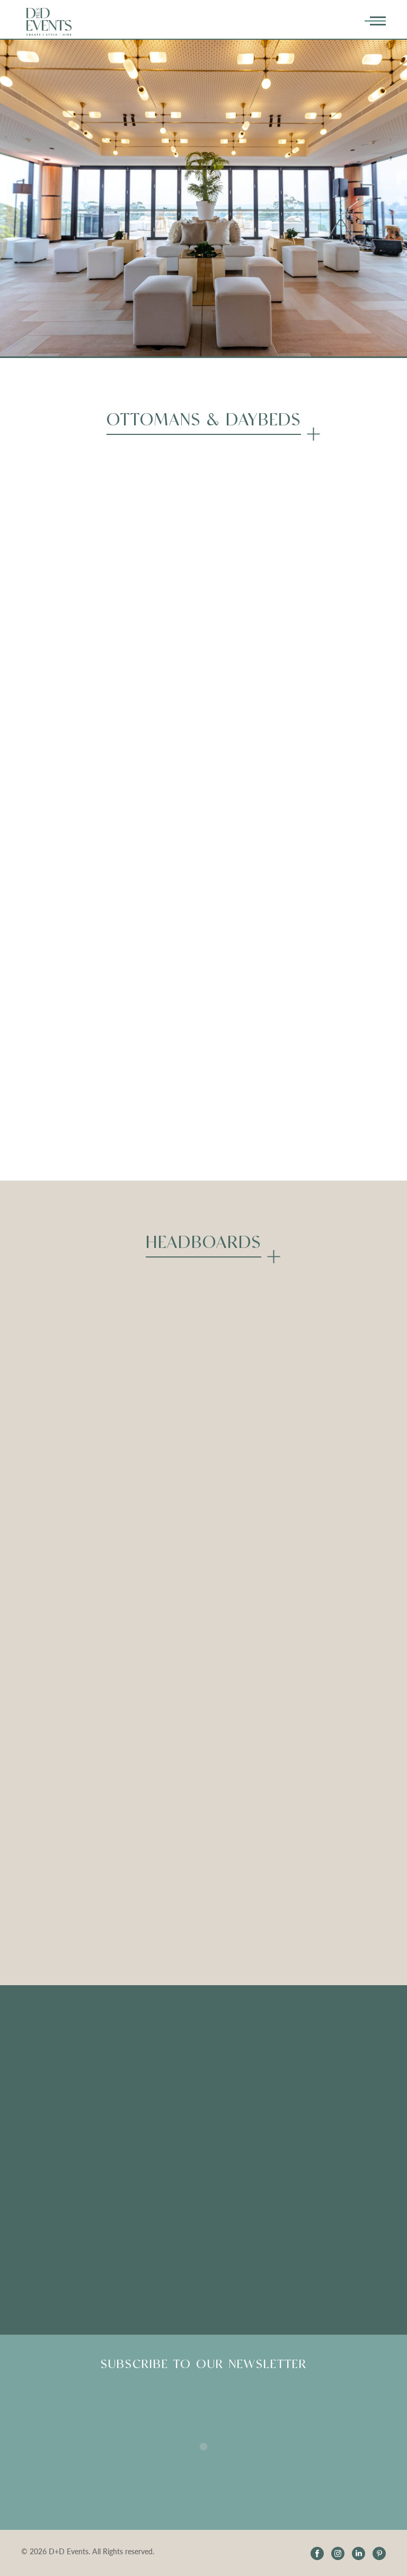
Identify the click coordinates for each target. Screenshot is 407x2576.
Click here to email (61, 2220)
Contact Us (298, 2138)
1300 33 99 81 (304, 2220)
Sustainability (52, 2100)
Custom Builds (55, 2062)
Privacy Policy (303, 2119)
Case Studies (50, 2119)
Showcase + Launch (313, 2062)
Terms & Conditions (313, 2100)
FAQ (160, 2062)
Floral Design (51, 2043)
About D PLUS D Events (322, 2043)
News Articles (177, 2132)
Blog (160, 2113)
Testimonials (174, 2043)
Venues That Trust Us (66, 2081)
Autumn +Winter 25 (314, 2081)
